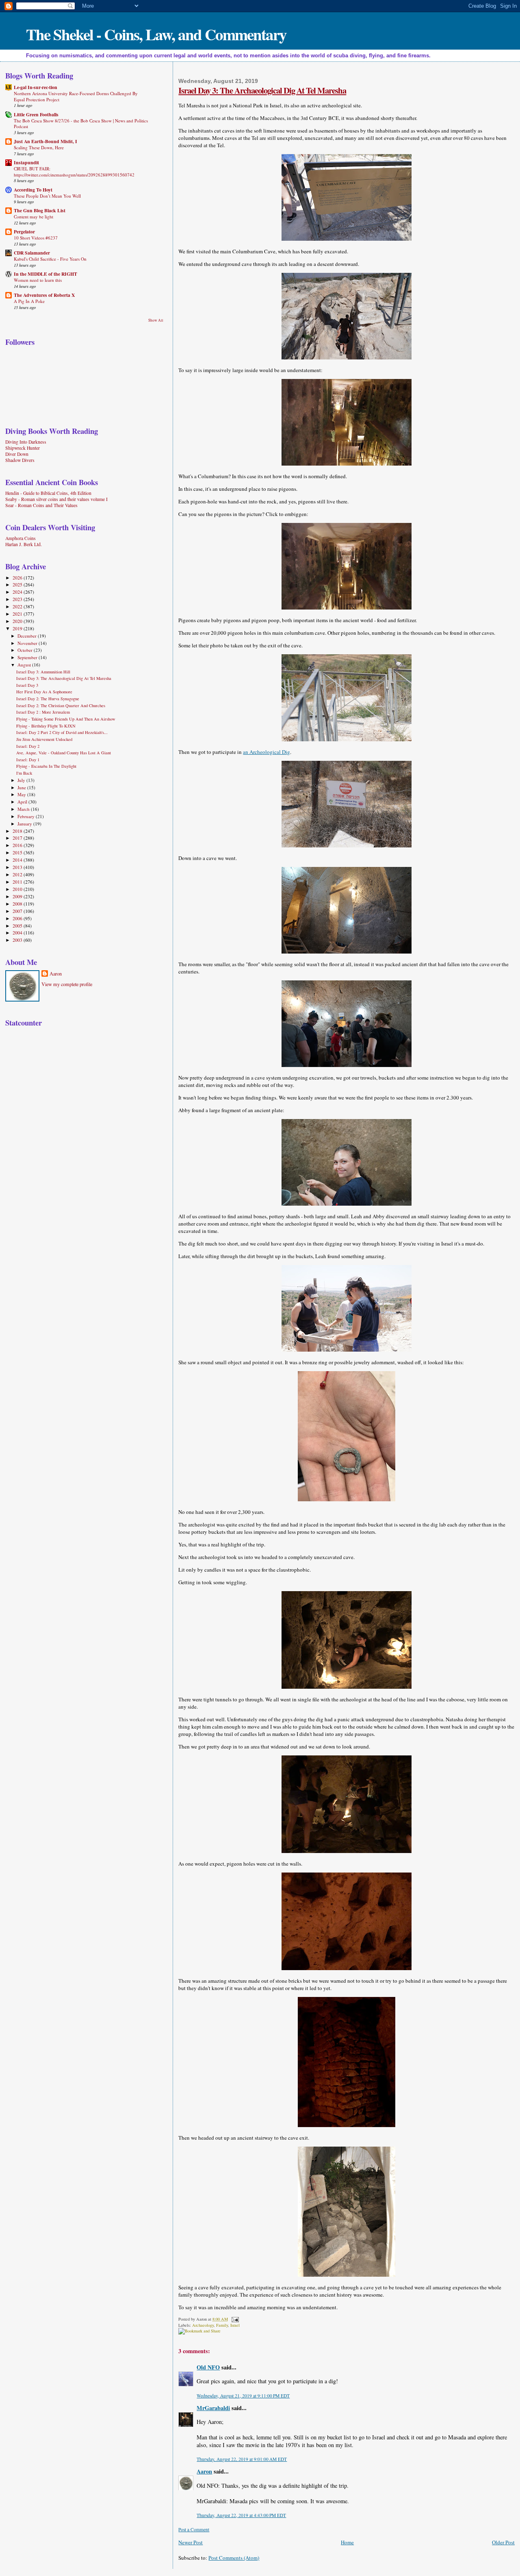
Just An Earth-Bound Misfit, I (45, 141)
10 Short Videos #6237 (36, 238)
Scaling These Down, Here (39, 147)
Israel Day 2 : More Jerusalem (43, 712)
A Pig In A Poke (29, 301)
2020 (18, 621)
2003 (18, 940)
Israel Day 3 (27, 685)
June (22, 787)
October (26, 650)
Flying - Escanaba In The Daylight (46, 766)
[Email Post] (234, 2319)
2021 (18, 614)
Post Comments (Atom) (234, 2558)
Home (347, 2542)
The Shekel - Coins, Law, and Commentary (156, 34)
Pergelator (24, 232)
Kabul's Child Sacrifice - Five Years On (50, 259)
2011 (18, 882)
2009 (18, 896)
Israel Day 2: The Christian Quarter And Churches (61, 706)
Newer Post (191, 2542)
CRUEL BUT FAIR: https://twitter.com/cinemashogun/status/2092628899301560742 (74, 171)
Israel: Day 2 (28, 746)
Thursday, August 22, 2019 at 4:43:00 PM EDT (241, 2515)
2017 (18, 838)
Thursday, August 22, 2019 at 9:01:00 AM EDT (242, 2459)
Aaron (204, 2471)
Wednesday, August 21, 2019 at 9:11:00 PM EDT (243, 2396)
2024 (18, 592)
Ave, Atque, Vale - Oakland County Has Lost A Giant (64, 753)
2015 (18, 852)
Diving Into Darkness (26, 442)
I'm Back (24, 773)
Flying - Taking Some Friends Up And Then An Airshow (66, 719)
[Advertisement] (56, 1092)
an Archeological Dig (266, 752)
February (27, 816)
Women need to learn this (38, 280)
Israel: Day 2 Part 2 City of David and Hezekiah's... (62, 732)
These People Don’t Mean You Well (47, 196)
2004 (18, 933)
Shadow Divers (20, 460)
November (28, 643)
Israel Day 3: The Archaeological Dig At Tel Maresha (262, 90)
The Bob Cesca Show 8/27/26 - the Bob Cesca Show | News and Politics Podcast (81, 123)
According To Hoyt (33, 190)
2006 (18, 918)
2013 (18, 867)
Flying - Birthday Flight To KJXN (46, 726)
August (25, 665)
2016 (18, 845)
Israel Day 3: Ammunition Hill (43, 672)
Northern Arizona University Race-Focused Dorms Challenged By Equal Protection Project (76, 96)
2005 (18, 926)
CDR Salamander (32, 253)
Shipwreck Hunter (23, 448)
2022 (18, 606)
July (22, 780)
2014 (18, 860)
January (25, 824)
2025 (18, 585)
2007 (18, 911)
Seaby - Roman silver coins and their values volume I (56, 499)
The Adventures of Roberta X (44, 295)
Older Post (503, 2542)
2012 (18, 874)
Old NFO (208, 2367)
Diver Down (17, 454)
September (28, 657)
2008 (18, 904)
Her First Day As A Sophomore (44, 692)
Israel (235, 2325)
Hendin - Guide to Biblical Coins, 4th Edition (48, 493)
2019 (18, 628)
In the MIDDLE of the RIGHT (45, 274)
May (22, 794)
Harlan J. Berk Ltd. (24, 544)
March (24, 809)
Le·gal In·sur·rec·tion (36, 87)
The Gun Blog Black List (40, 210)
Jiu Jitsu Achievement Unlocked (44, 739)
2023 (18, 599)
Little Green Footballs (36, 114)
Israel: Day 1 (28, 760)
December (28, 636)
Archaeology (203, 2325)
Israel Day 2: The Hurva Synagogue (48, 699)
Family (222, 2325)
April (23, 802)
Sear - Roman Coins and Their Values (41, 505)
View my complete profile (67, 984)
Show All (156, 320)
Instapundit (26, 162)
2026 (18, 578)
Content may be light (34, 217)
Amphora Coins (21, 538)
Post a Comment (194, 2529)
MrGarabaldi (213, 2408)
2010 (18, 889)
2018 (18, 831)
